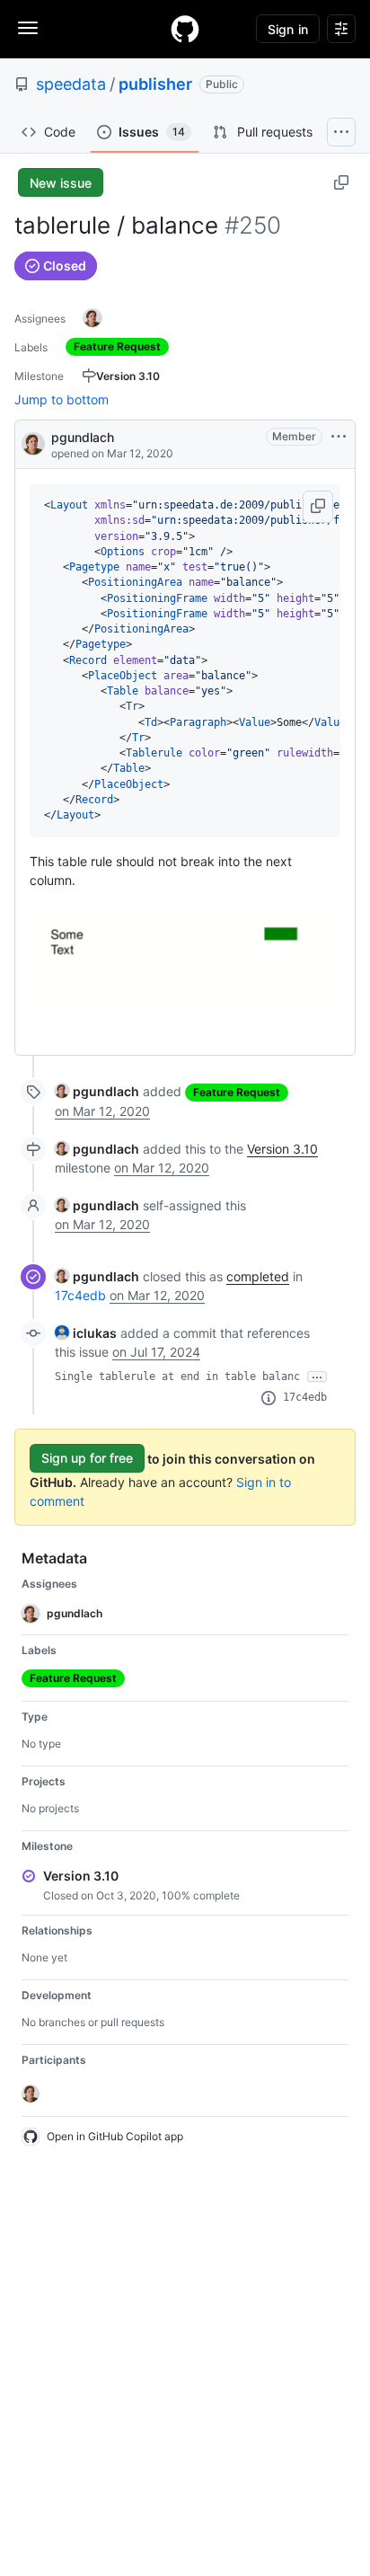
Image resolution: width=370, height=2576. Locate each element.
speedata (71, 84)
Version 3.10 (282, 1149)
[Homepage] (185, 29)
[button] (318, 507)
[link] (97, 1091)
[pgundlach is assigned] (92, 318)
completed (258, 1276)
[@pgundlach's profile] (33, 443)
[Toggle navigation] (28, 28)
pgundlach (83, 437)
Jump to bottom (62, 399)
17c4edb (80, 1295)
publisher (155, 84)
